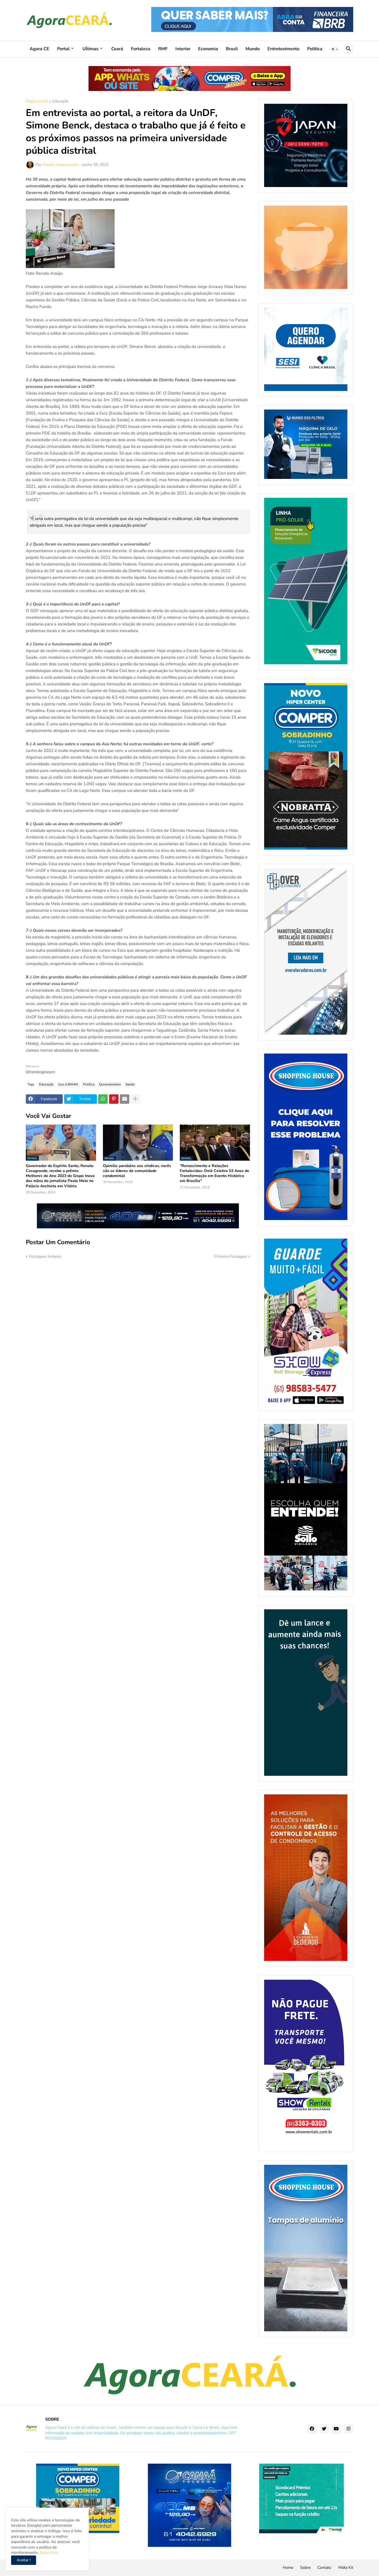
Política (315, 49)
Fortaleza (141, 49)
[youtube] (336, 2429)
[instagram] (348, 2429)
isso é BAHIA (68, 1084)
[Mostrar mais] (135, 1099)
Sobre (305, 2568)
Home (288, 2568)
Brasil (232, 49)
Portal (63, 49)
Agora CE (40, 49)
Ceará (117, 49)
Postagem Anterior (45, 1257)
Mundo (253, 49)
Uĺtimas (90, 49)
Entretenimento (283, 49)
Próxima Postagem (231, 1257)
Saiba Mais (48, 2553)
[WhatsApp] (103, 1099)
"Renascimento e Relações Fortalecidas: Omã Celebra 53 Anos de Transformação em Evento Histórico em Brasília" (214, 1174)
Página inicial (37, 102)
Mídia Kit (346, 2568)
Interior (183, 49)
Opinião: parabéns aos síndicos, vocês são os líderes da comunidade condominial (137, 1171)
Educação (60, 102)
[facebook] (312, 2429)
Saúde (130, 1084)
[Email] (125, 1099)
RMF (163, 49)
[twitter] (324, 2429)
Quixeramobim (110, 1084)
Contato (324, 2568)
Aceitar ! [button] (24, 2560)
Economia (208, 49)
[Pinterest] (114, 1099)
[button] (335, 49)
